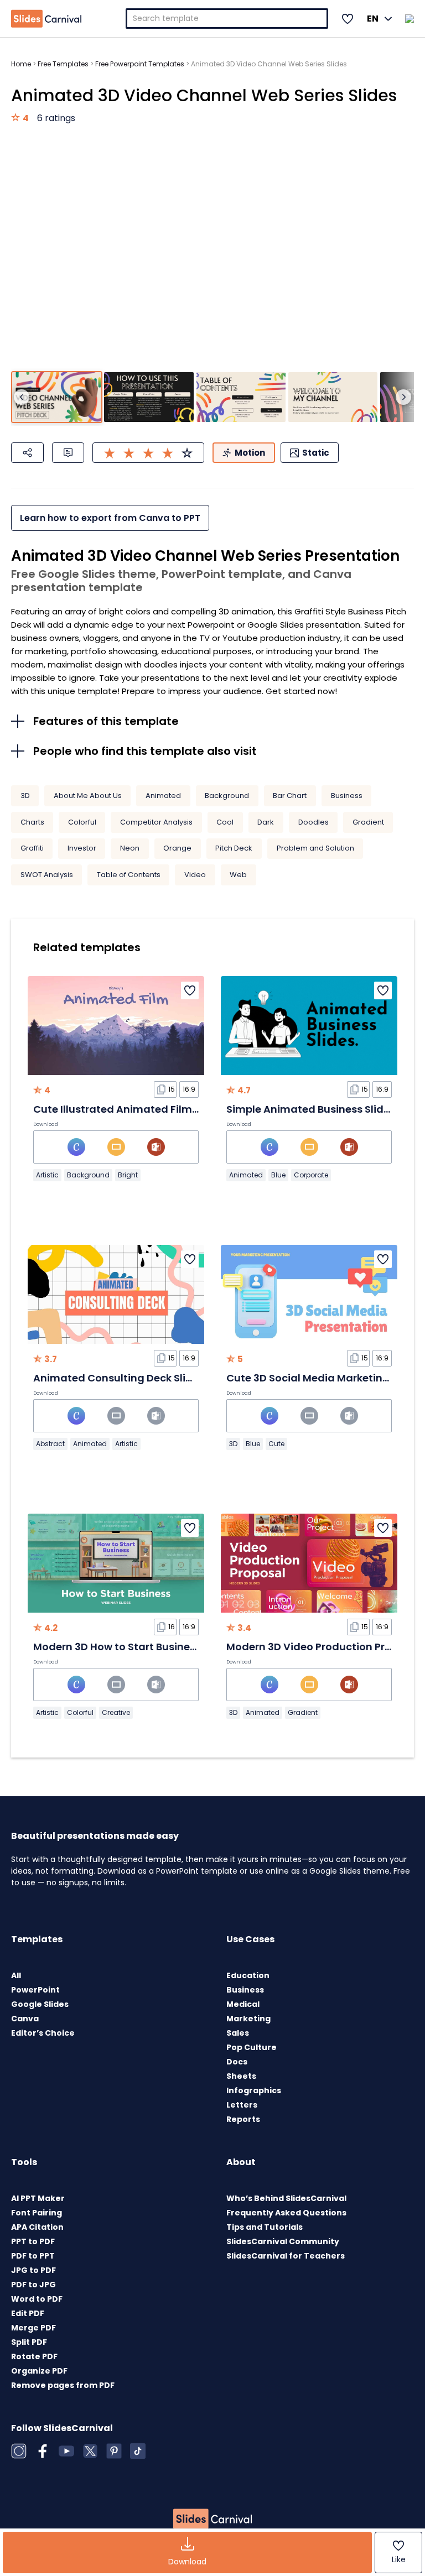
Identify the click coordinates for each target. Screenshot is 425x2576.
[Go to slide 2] (149, 397)
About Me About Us (88, 796)
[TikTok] (138, 2451)
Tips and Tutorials (265, 2227)
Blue (278, 1175)
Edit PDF (28, 2313)
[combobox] (227, 19)
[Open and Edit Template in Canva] (76, 1147)
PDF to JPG (33, 2285)
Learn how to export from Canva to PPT (110, 518)
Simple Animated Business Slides (311, 1109)
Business (347, 796)
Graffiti (32, 848)
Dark (266, 822)
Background (227, 796)
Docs (237, 2062)
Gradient (368, 822)
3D (25, 796)
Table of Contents (129, 875)
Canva (25, 2019)
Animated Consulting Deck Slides (119, 1378)
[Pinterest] (114, 2451)
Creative (116, 1712)
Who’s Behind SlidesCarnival (286, 2198)
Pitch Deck (234, 848)
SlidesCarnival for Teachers (286, 2256)
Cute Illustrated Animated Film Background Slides (162, 1109)
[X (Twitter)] (90, 2451)
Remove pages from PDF (63, 2385)
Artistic (47, 1175)
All (16, 1975)
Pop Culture (252, 2047)
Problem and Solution (315, 848)
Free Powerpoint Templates (140, 64)
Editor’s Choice (43, 2033)
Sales (238, 2033)
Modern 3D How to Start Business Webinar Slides (156, 1647)
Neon (130, 848)
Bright (128, 1175)
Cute (276, 1444)
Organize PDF (39, 2371)
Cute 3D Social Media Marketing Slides (324, 1378)
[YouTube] (66, 2451)
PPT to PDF (33, 2241)
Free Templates (63, 64)
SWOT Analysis (47, 875)
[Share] (27, 453)
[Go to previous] (22, 397)
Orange (177, 848)
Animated (163, 796)
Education (248, 1975)
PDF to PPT (33, 2256)
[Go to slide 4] (333, 397)
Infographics (254, 2090)
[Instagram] (19, 2451)
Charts (32, 822)
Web (238, 875)
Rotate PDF (34, 2356)
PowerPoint (35, 1990)
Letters (242, 2105)
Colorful (82, 822)
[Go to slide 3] (241, 397)
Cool (225, 822)
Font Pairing (37, 2213)
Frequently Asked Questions (286, 2213)
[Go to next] (403, 397)
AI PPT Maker (38, 2198)
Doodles (313, 822)
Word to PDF (37, 2299)
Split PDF (29, 2342)
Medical (243, 2004)
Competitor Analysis (156, 822)
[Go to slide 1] (57, 397)
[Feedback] (68, 453)
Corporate (311, 1175)
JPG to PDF (33, 2270)
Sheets (241, 2076)
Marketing (248, 2019)
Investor (82, 848)
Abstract (50, 1444)
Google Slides (40, 2004)
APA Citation (37, 2227)
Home (21, 64)
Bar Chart (290, 796)
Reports (243, 2119)
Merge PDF (33, 2328)
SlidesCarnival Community (283, 2241)
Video (195, 875)
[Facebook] (43, 2451)
